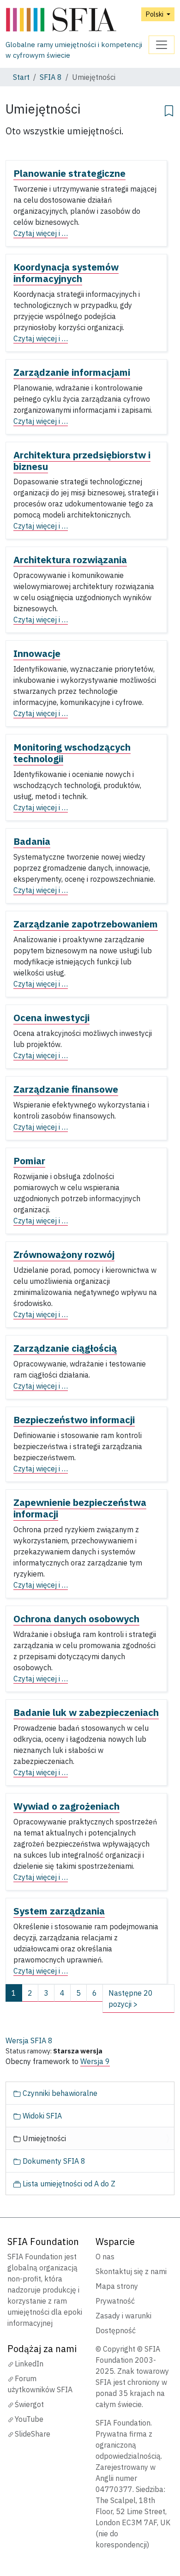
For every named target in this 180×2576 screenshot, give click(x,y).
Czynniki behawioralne (59, 2093)
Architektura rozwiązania (70, 560)
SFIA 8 (51, 77)
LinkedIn (29, 2364)
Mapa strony (117, 2286)
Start (21, 77)
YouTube (29, 2419)
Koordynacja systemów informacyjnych (66, 273)
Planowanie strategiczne (69, 173)
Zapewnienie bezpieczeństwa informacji (80, 1508)
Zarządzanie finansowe (66, 1089)
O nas (105, 2257)
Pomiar (29, 1161)
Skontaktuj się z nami (131, 2271)
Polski (155, 14)
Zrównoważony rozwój (64, 1255)
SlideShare (33, 2434)
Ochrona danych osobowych (76, 1619)
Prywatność (115, 2301)
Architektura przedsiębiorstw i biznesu (82, 461)
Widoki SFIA (41, 2116)
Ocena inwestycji (51, 1018)
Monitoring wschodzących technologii (72, 753)
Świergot (29, 2404)
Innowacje (37, 653)
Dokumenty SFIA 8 (53, 2161)
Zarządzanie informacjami (72, 372)
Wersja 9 (95, 2061)
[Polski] (77, 20)
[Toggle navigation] (162, 45)
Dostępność (116, 2330)
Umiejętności (43, 2138)
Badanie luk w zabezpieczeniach (86, 1712)
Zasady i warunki (123, 2316)
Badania (32, 841)
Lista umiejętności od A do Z (68, 2184)
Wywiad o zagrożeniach (66, 1806)
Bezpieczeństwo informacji (74, 1420)
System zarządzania (59, 1911)
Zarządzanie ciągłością (65, 1348)
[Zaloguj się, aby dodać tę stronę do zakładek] (169, 109)
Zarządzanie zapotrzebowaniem (86, 924)
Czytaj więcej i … (41, 233)
